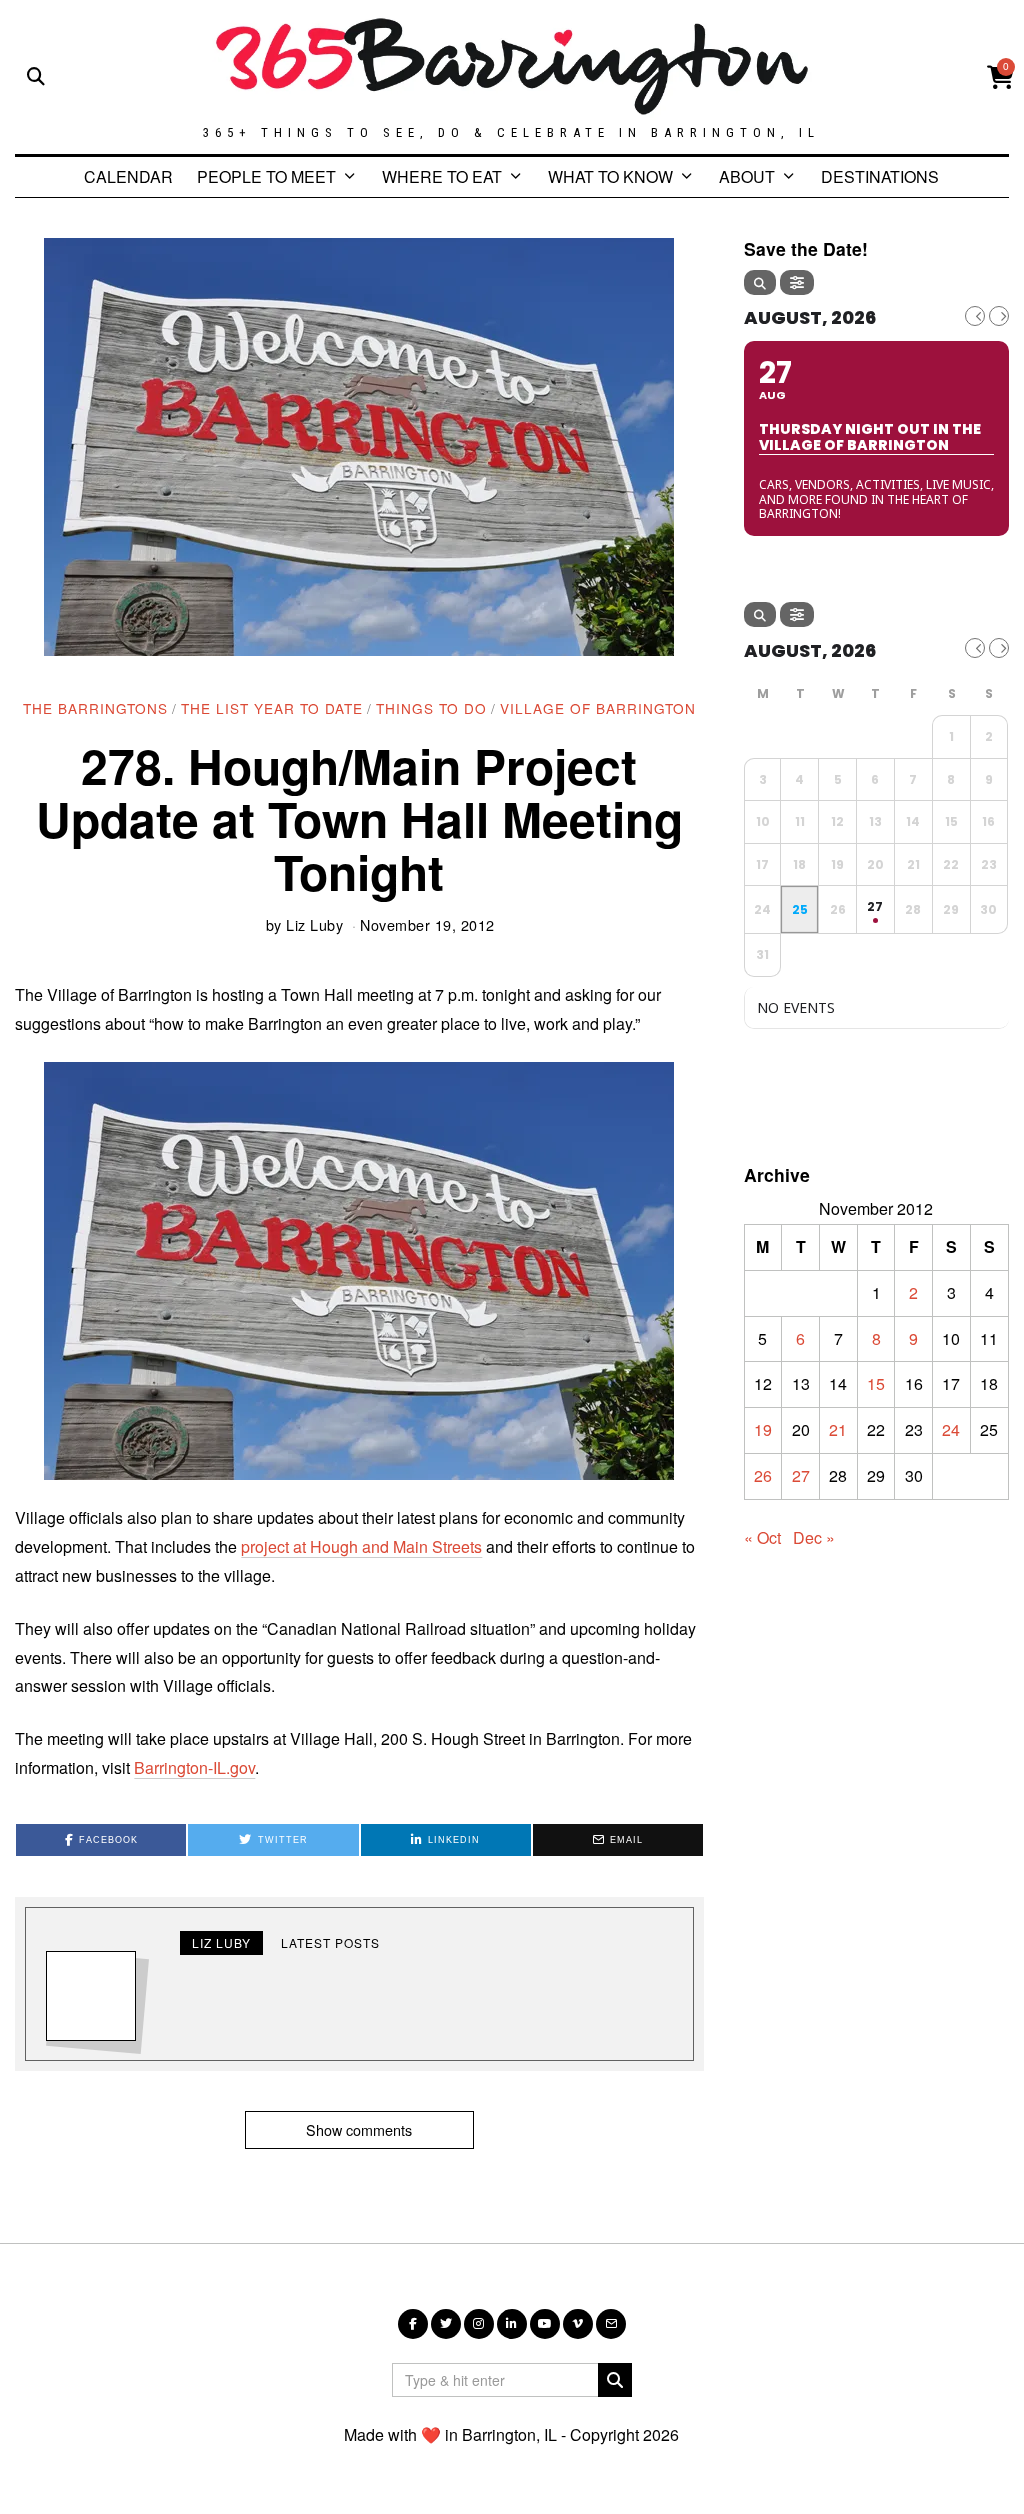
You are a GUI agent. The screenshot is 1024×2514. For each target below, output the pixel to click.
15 (876, 1383)
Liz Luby (314, 924)
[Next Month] (999, 316)
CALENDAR (128, 176)
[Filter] (797, 282)
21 (838, 1429)
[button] (615, 2380)
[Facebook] (413, 2324)
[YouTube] (545, 2324)
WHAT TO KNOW (610, 176)
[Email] (611, 2324)
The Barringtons (95, 708)
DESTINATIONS (880, 176)
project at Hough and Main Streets (361, 1546)
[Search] (760, 282)
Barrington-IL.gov (194, 1767)
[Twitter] (446, 2324)
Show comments (359, 2129)
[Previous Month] (975, 316)
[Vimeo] (578, 2324)
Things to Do (431, 708)
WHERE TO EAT (442, 176)
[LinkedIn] (512, 2324)
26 (763, 1475)
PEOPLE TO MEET (266, 176)
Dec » (814, 1537)
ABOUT (747, 176)
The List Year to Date (272, 708)
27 (801, 1475)
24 (951, 1429)
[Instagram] (479, 2324)
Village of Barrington (598, 708)
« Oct (762, 1537)
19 (763, 1429)
